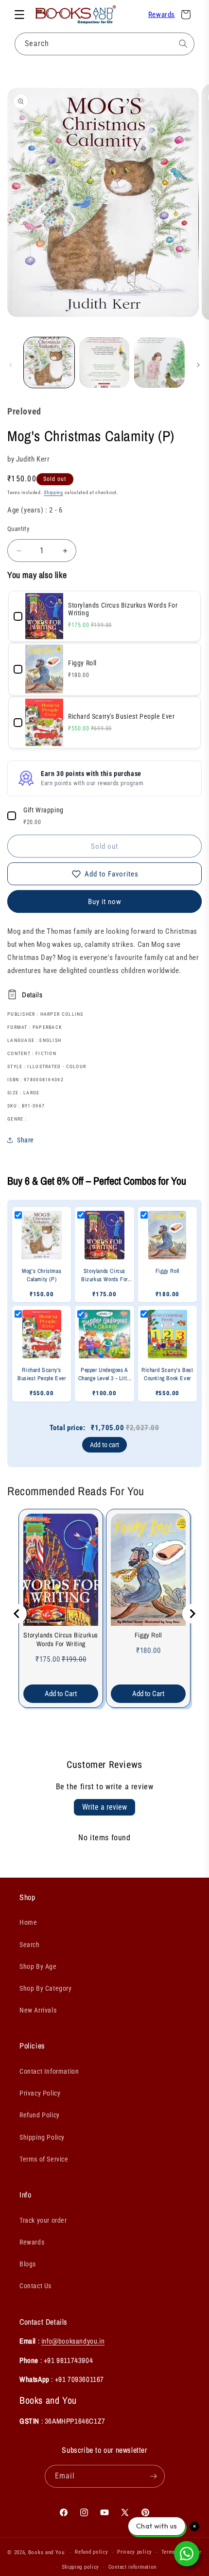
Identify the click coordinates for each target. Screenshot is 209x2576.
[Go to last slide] (17, 1614)
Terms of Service (44, 2159)
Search (30, 1945)
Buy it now (105, 902)
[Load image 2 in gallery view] (104, 363)
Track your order (43, 2220)
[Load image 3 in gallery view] (159, 363)
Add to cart (104, 1445)
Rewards (162, 15)
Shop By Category (46, 1988)
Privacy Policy (40, 2093)
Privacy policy (135, 2552)
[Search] (183, 44)
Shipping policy (81, 2567)
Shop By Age (38, 1966)
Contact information (132, 2567)
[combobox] (104, 44)
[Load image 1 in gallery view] (49, 363)
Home (28, 1922)
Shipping (53, 492)
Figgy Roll (148, 1635)
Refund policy (91, 2552)
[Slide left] (11, 365)
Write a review (104, 1807)
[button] (19, 15)
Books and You (46, 2552)
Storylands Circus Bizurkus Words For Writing (61, 1639)
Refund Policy (40, 2115)
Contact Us (35, 2286)
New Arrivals (38, 2010)
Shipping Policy (42, 2137)
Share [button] (26, 1140)
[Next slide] (192, 1614)
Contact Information (49, 2071)
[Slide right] (198, 365)
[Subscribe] (154, 2476)
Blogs (28, 2264)
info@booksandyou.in (73, 2341)
